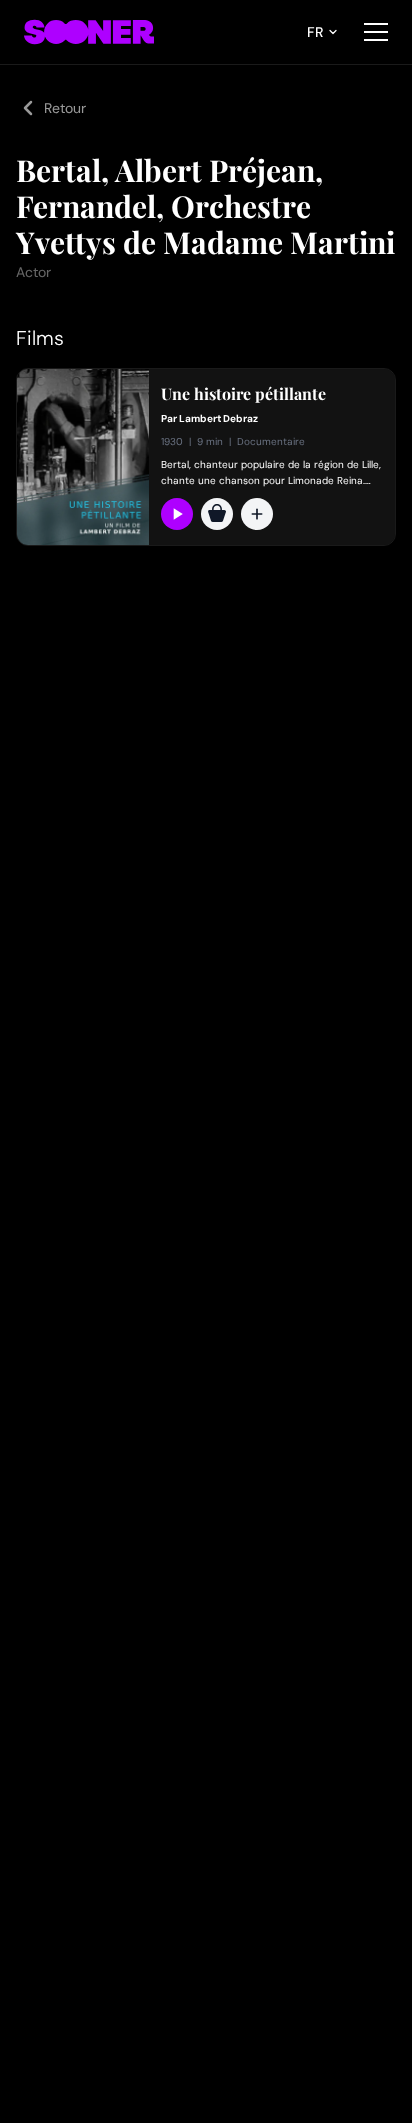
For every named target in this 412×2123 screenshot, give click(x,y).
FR (315, 32)
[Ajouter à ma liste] (257, 514)
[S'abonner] (177, 514)
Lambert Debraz (218, 418)
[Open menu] (376, 32)
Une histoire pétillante (243, 394)
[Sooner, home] (89, 32)
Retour (65, 108)
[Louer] (217, 514)
